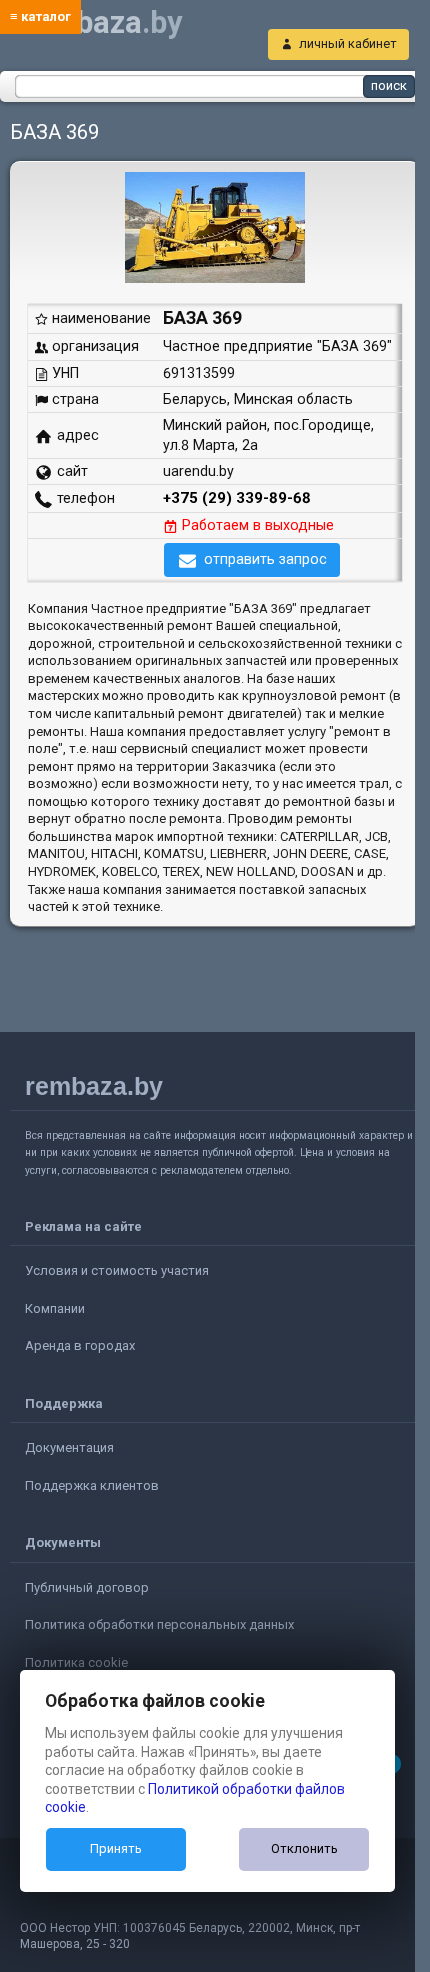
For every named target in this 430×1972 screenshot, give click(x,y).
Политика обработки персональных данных (159, 1624)
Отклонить (304, 1848)
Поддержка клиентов (92, 1485)
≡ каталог (40, 16)
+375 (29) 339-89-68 (237, 498)
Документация (69, 1447)
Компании (55, 1308)
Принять (116, 1848)
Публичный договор (87, 1587)
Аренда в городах (80, 1345)
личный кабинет (348, 43)
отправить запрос (265, 559)
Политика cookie (76, 1662)
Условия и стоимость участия (117, 1270)
